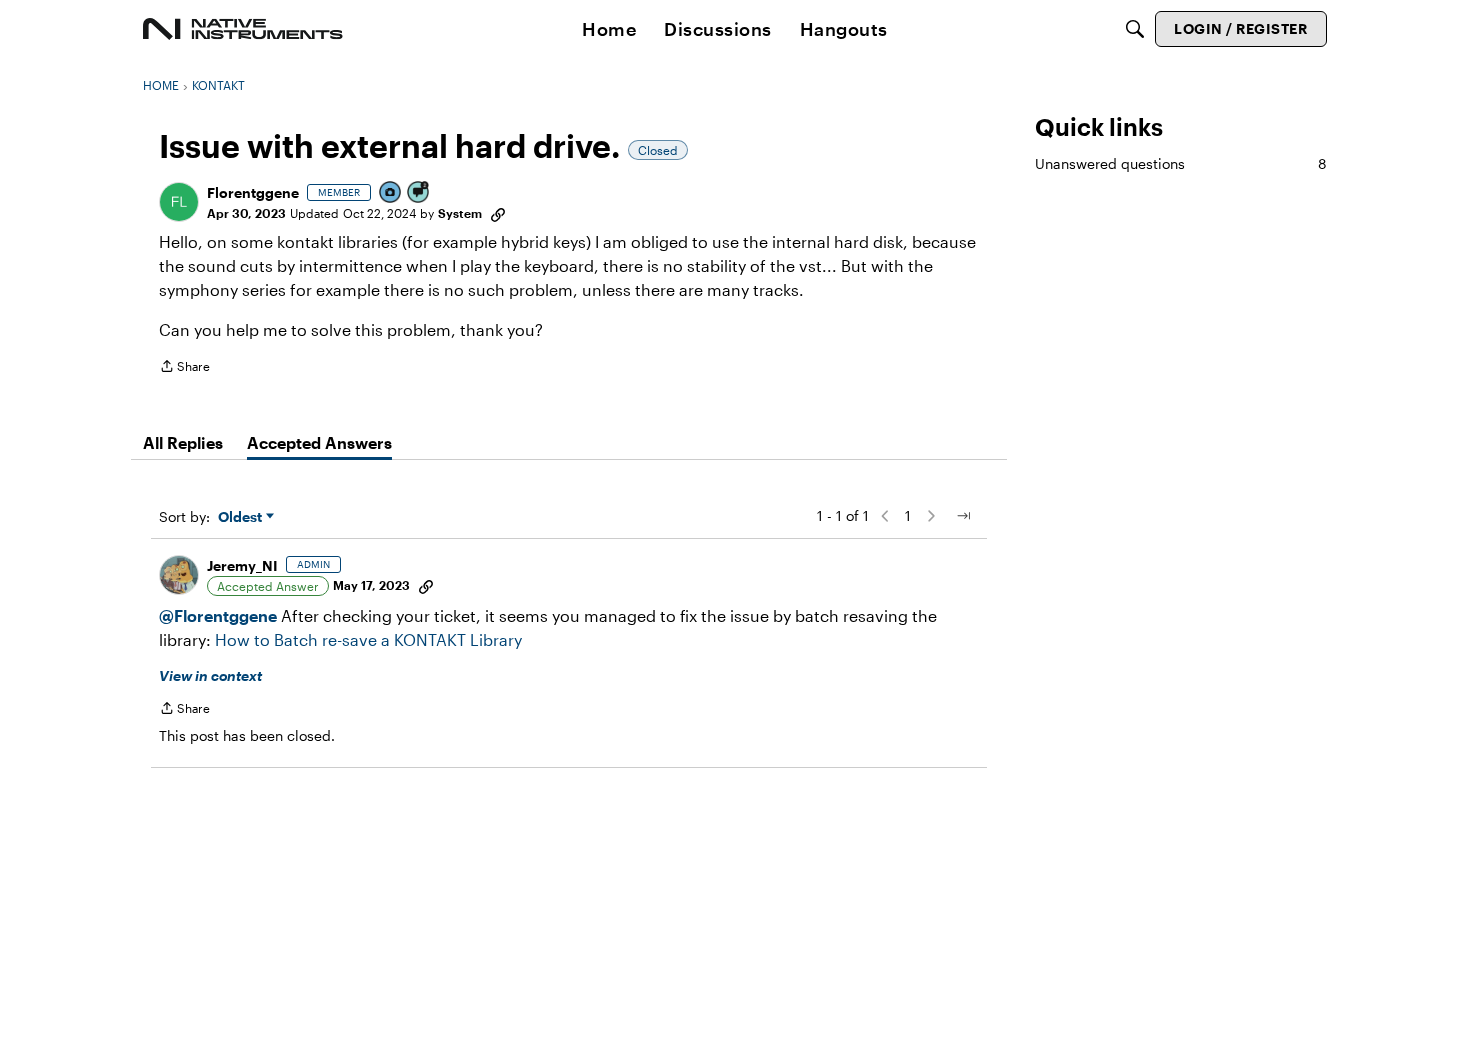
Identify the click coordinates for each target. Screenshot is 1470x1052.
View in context (210, 675)
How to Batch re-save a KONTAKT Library (368, 639)
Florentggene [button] (253, 192)
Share (184, 368)
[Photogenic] (391, 193)
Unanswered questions (1181, 163)
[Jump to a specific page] (963, 516)
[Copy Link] (498, 213)
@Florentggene (218, 615)
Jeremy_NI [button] (242, 565)
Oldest (242, 517)
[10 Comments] (419, 193)
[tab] (183, 443)
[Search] (1135, 29)
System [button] (460, 213)
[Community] (243, 29)
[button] (179, 202)
